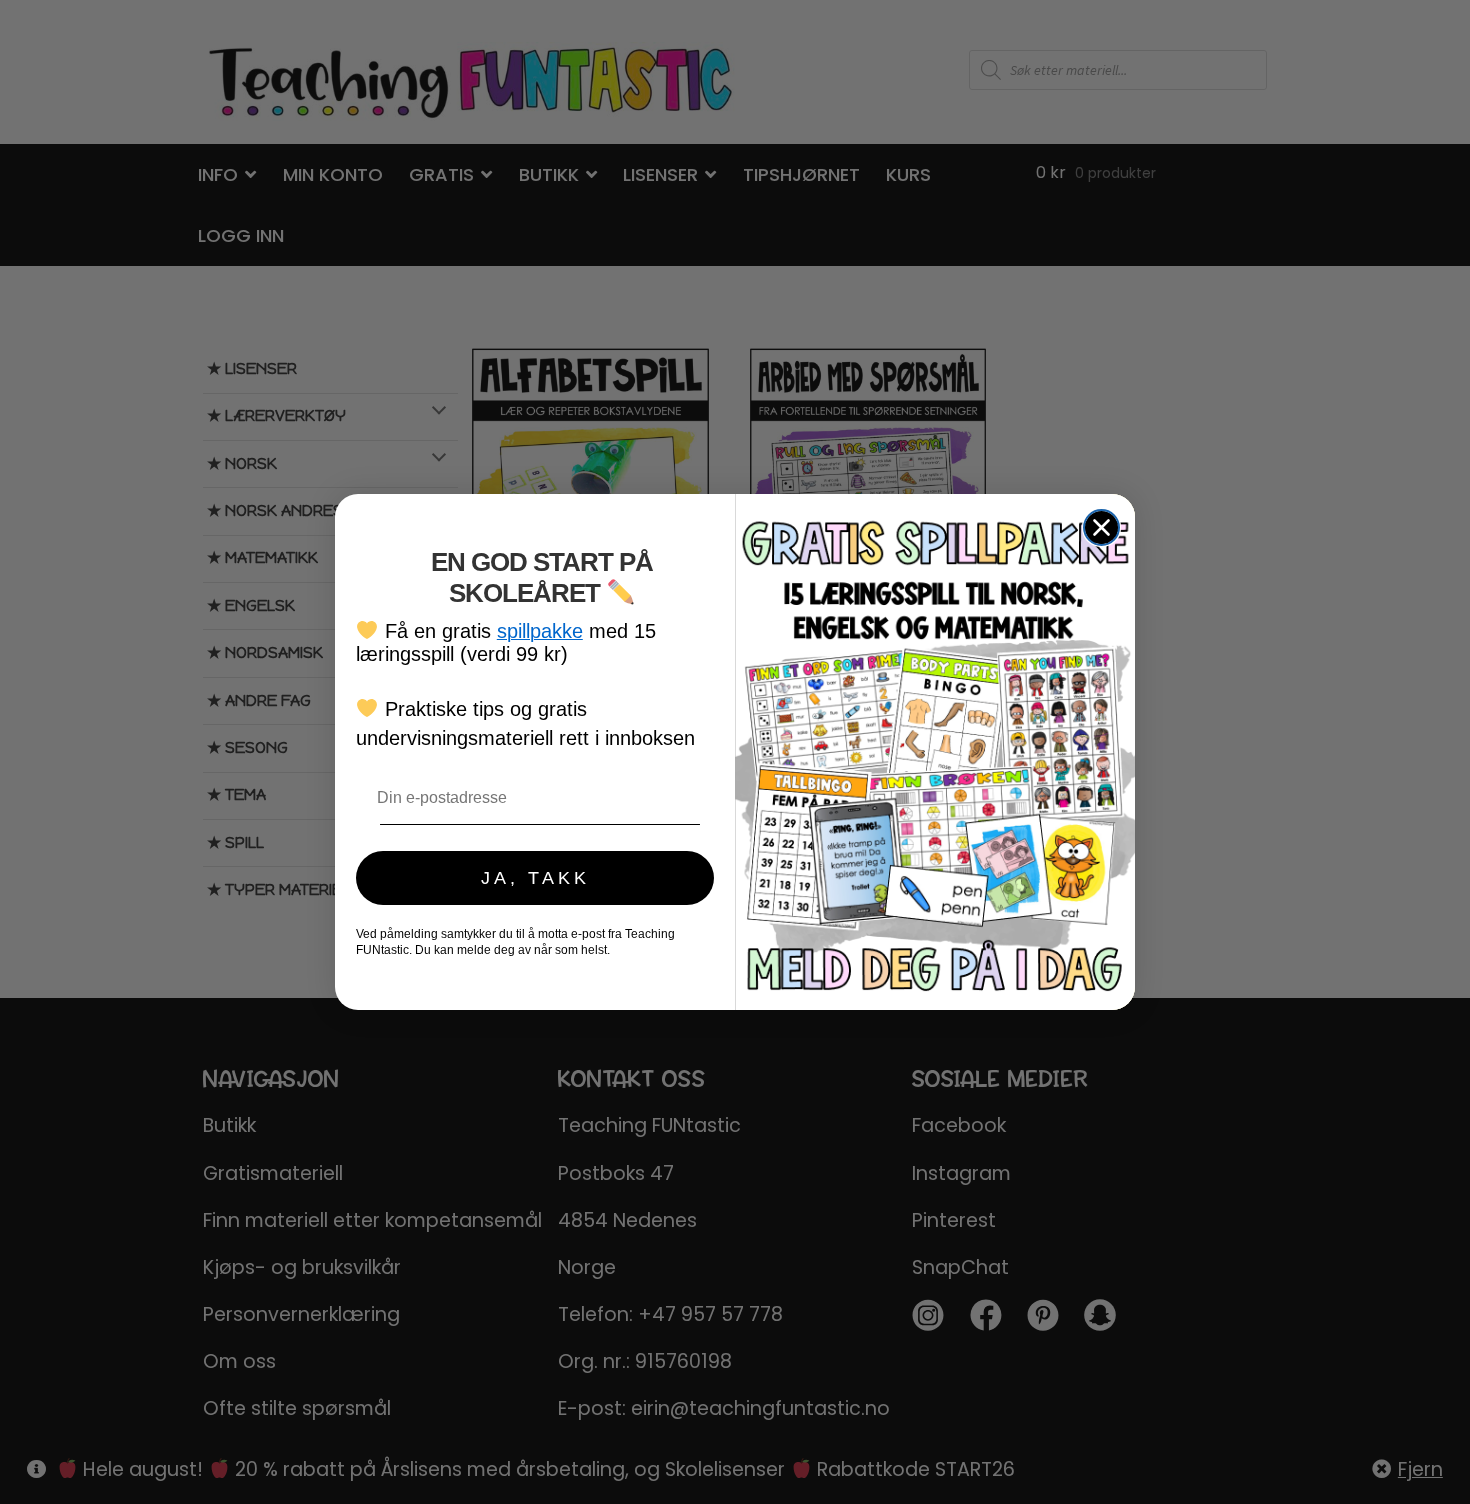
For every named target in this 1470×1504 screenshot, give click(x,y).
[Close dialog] (1101, 527)
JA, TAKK (535, 878)
